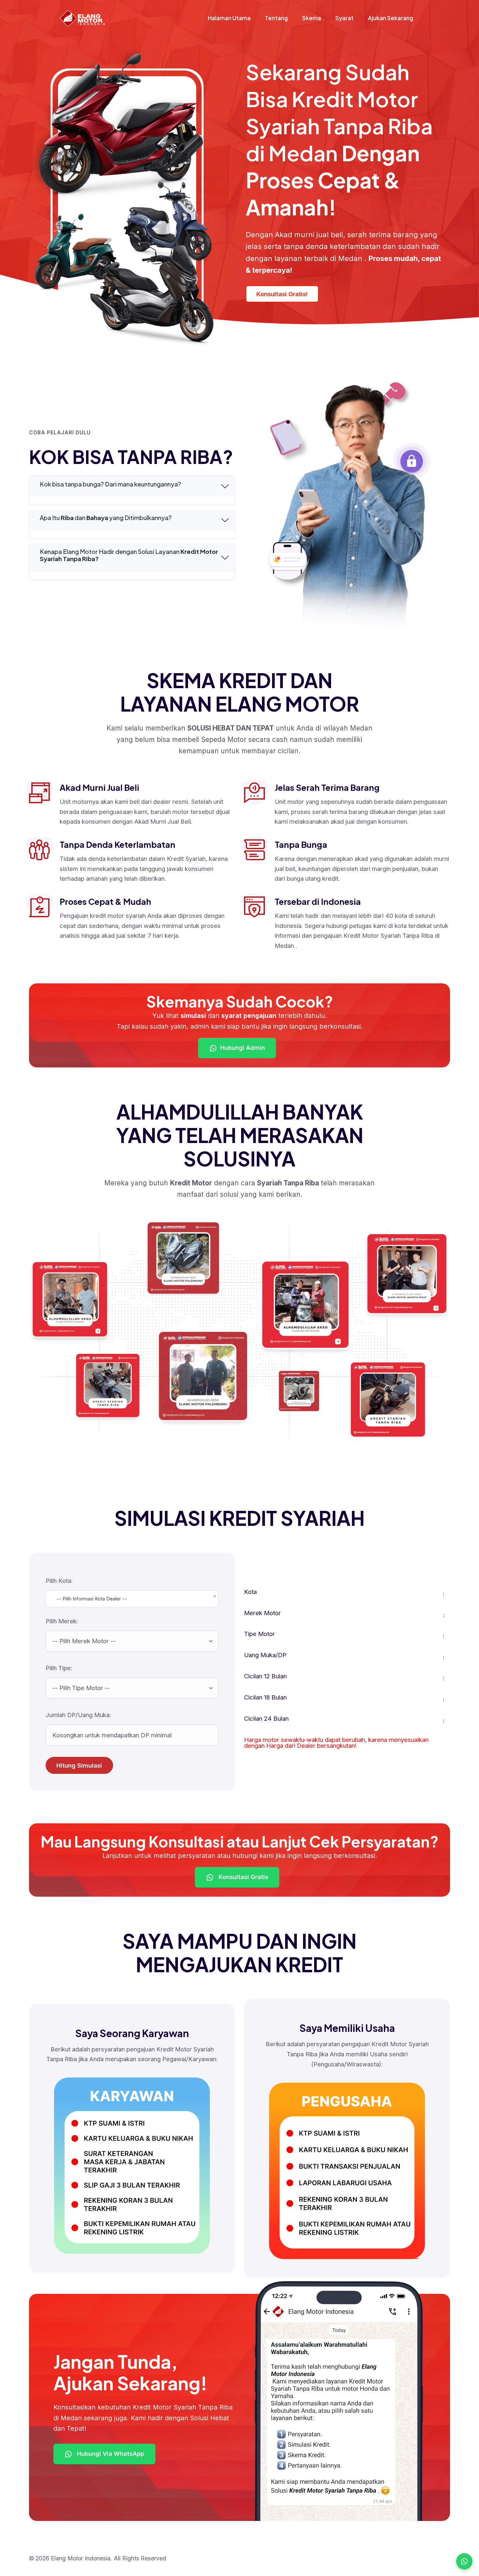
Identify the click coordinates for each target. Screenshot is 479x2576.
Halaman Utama (229, 18)
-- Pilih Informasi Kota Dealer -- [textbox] (92, 1599)
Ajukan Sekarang (391, 18)
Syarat (344, 18)
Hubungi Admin (243, 1048)
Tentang (276, 18)
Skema (312, 18)
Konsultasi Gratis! (282, 294)
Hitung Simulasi (79, 1765)
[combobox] (132, 1599)
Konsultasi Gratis (243, 1877)
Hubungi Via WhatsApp (110, 2453)
